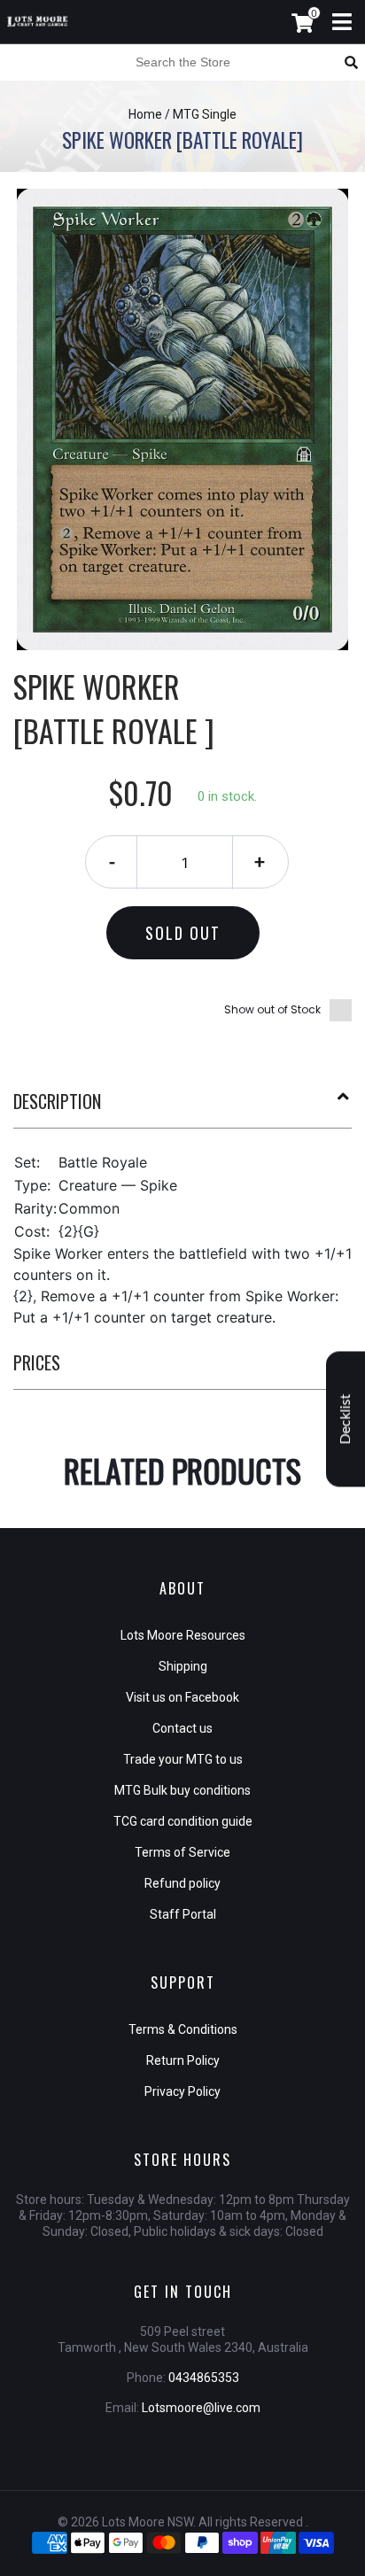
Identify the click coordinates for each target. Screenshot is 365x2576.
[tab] (182, 1108)
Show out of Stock (272, 1009)
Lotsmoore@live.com (201, 2408)
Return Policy (183, 2060)
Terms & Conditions (183, 2029)
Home (145, 114)
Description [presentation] (57, 1101)
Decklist (346, 1420)
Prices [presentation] (37, 1362)
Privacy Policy (182, 2091)
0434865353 (204, 2378)
